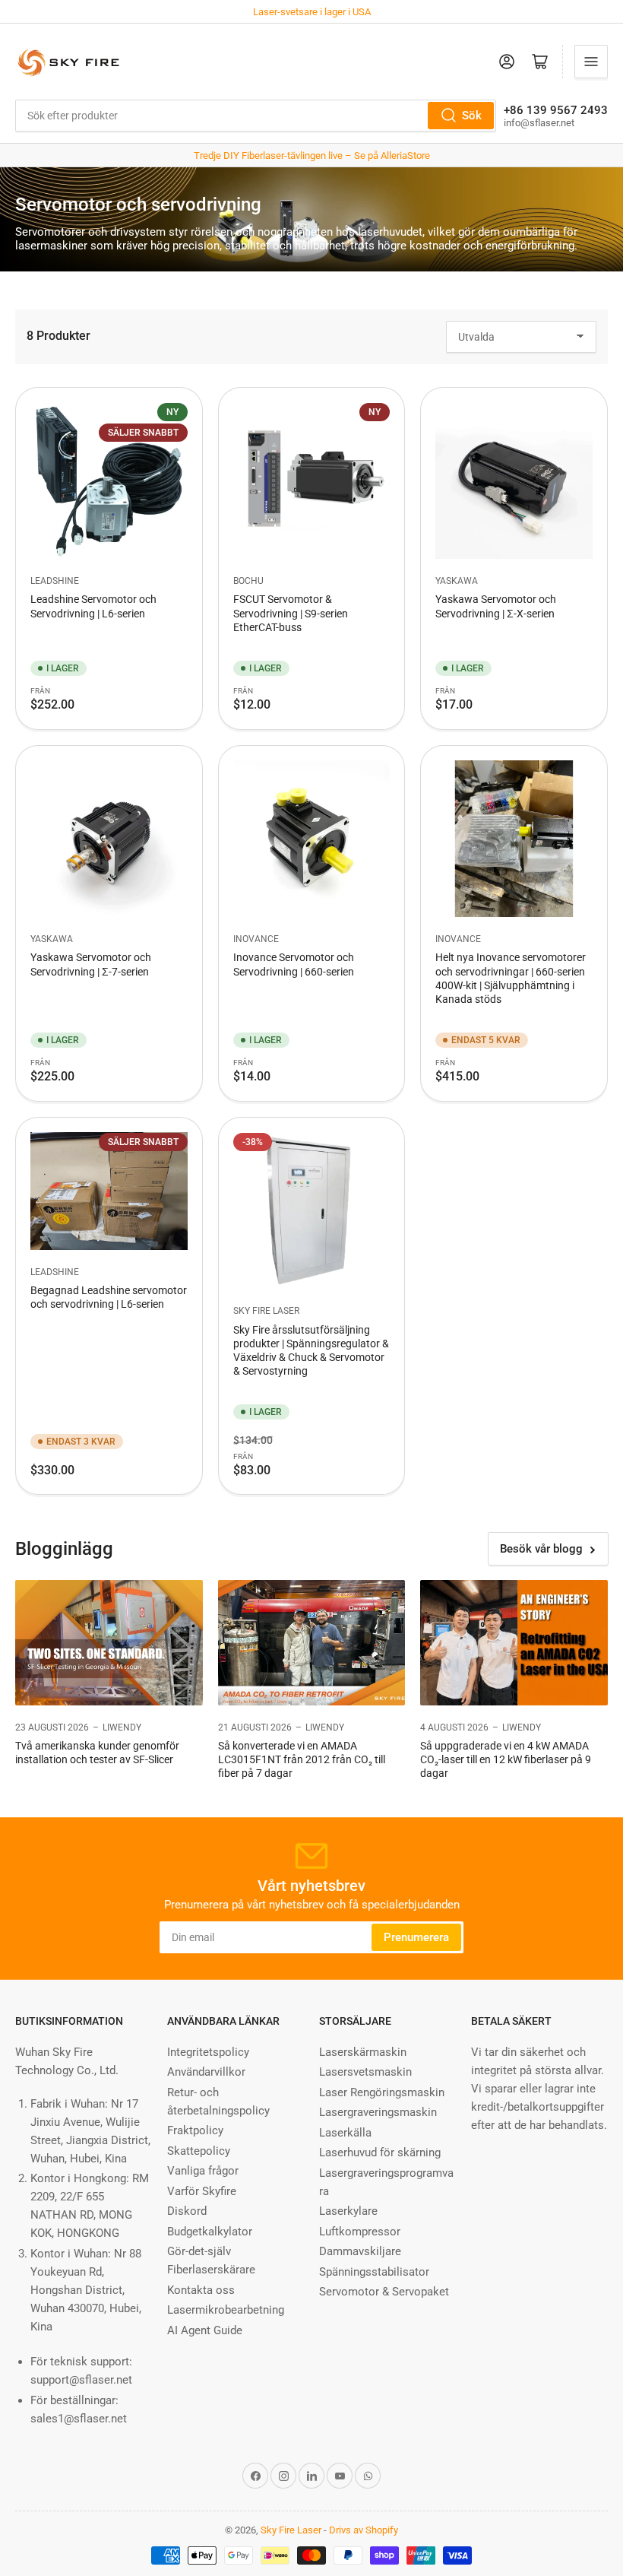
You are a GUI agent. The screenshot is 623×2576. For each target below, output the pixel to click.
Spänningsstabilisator (374, 2272)
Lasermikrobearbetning (226, 2310)
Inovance (256, 939)
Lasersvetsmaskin (365, 2072)
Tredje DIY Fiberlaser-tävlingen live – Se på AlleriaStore (312, 155)
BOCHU (248, 581)
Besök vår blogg (541, 1549)
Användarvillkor (206, 2072)
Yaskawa (457, 581)
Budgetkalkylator (210, 2232)
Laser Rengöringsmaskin (382, 2092)
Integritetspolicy (208, 2052)
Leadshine (55, 581)
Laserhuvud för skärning (380, 2152)
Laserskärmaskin (363, 2052)
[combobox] (256, 116)
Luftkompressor (360, 2232)
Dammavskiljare (360, 2251)
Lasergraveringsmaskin (378, 2112)
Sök (472, 116)
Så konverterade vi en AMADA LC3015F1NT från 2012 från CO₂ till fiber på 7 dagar (302, 1759)
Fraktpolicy (195, 2130)
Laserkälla (345, 2133)
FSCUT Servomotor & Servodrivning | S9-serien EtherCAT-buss (291, 613)
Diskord (187, 2211)
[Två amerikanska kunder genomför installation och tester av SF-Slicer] (109, 1642)
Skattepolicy (199, 2151)
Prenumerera (416, 1937)
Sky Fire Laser (266, 1311)
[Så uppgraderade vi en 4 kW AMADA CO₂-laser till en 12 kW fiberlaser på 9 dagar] (514, 1642)
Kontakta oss (201, 2290)
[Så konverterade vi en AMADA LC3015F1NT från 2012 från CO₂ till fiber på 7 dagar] (312, 1642)
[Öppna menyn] (591, 62)
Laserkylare (348, 2211)
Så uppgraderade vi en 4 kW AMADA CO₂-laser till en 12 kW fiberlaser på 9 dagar (506, 1759)
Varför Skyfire (202, 2191)
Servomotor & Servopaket (384, 2292)
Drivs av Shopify (364, 2530)
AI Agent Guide (205, 2330)
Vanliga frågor (203, 2171)
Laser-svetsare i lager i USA (312, 12)
